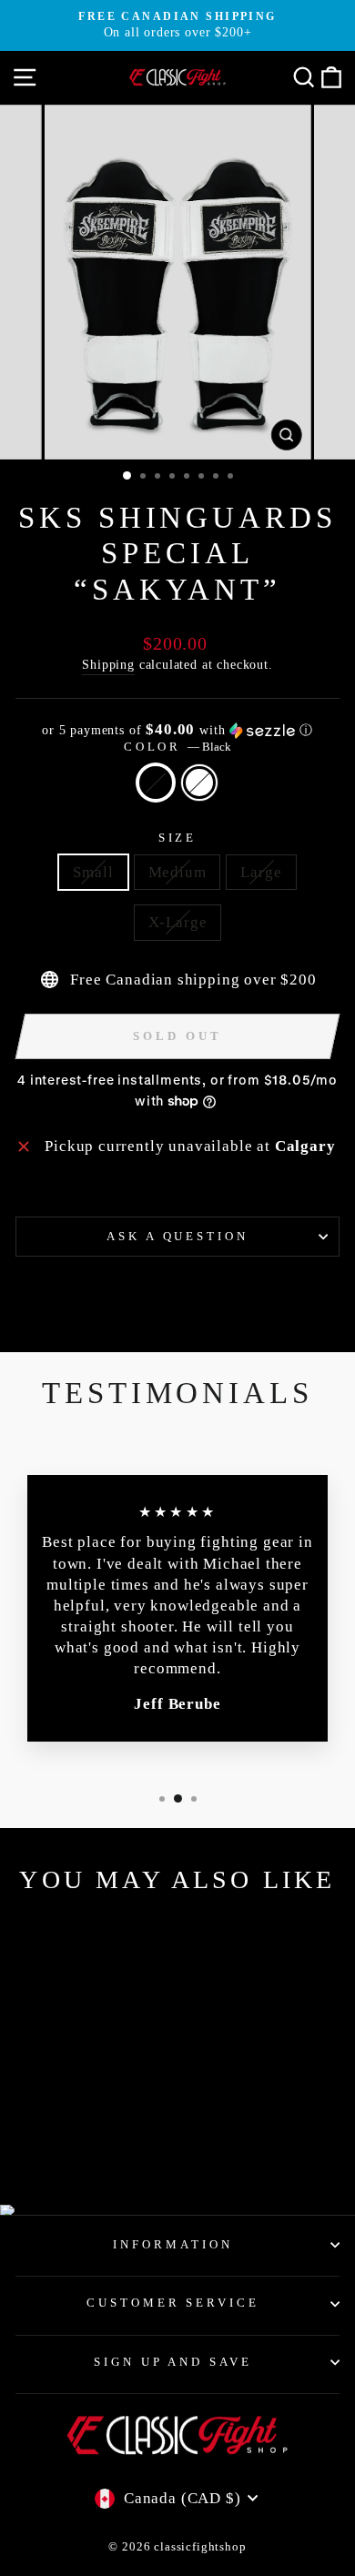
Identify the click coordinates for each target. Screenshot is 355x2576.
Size (178, 838)
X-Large (178, 922)
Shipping (108, 664)
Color (178, 747)
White (199, 783)
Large (261, 872)
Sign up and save (173, 2362)
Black (156, 783)
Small (93, 872)
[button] (177, 730)
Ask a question (178, 1236)
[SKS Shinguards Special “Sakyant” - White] (88, 2143)
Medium (177, 872)
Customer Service (173, 2303)
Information (173, 2244)
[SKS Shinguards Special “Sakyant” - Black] (67, 2143)
